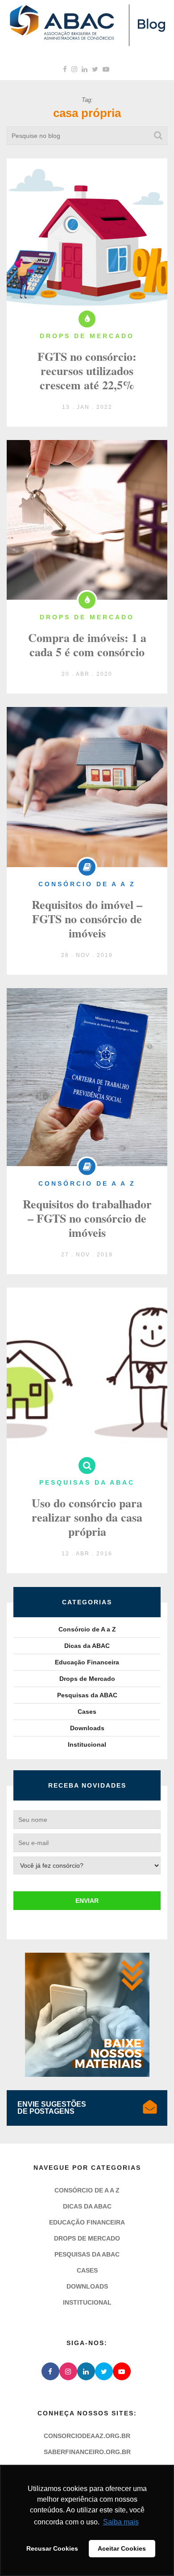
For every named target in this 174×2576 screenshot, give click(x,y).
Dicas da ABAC (87, 1646)
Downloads (87, 1728)
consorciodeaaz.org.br (87, 2436)
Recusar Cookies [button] (52, 2548)
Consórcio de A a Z (87, 1629)
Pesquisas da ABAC (87, 1695)
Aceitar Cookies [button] (122, 2548)
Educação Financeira (87, 1662)
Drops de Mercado (87, 1679)
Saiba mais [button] (121, 2522)
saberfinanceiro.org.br (87, 2452)
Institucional (87, 1744)
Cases (87, 1712)
